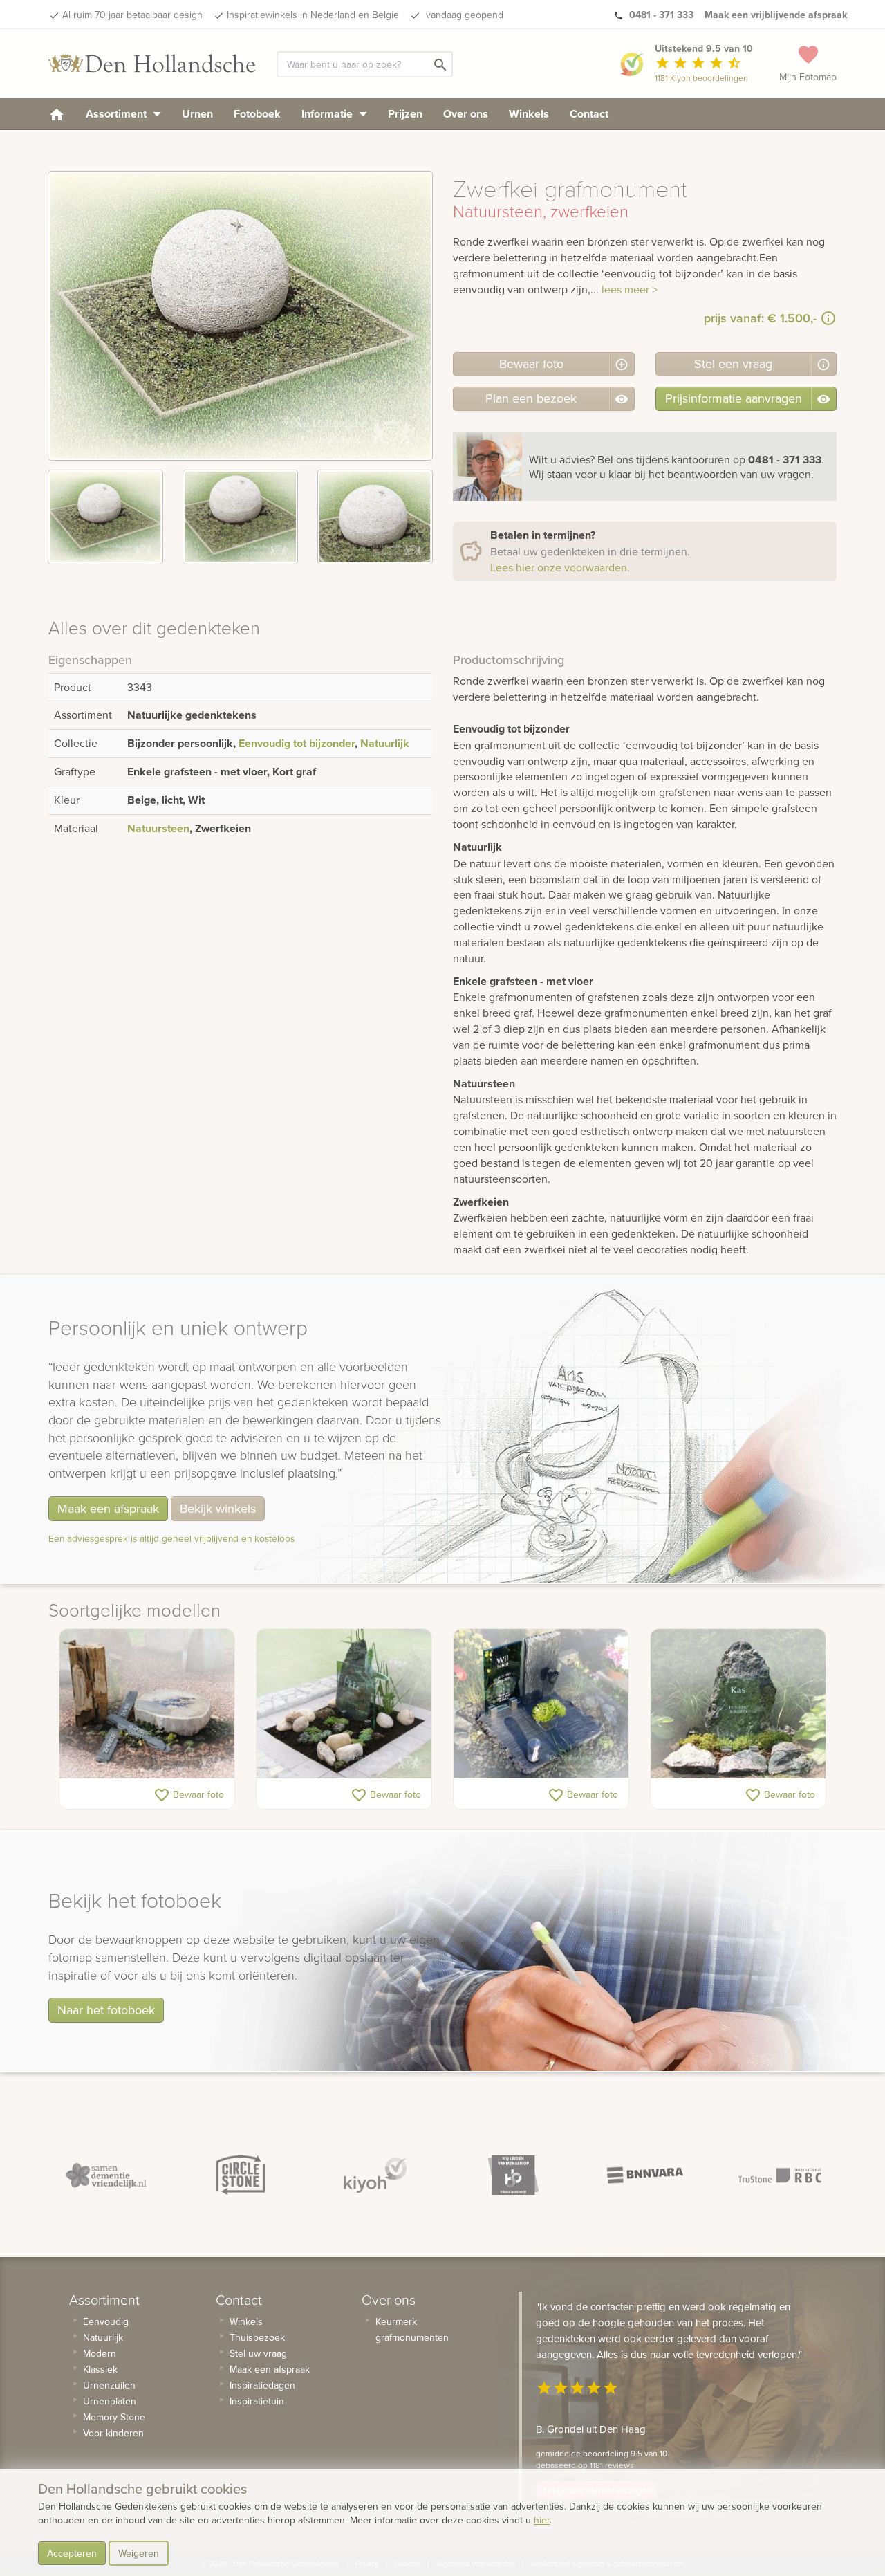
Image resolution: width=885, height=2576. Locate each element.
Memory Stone (114, 2417)
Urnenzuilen (109, 2385)
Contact (589, 114)
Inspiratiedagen (262, 2385)
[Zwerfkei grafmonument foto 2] (240, 517)
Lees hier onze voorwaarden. (560, 567)
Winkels (529, 114)
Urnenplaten (110, 2401)
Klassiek (100, 2369)
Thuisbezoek (257, 2337)
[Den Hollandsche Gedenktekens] (152, 64)
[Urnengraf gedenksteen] (541, 1704)
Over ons (466, 114)
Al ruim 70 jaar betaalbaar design (132, 15)
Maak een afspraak (108, 1508)
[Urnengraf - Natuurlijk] (147, 1704)
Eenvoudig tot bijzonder (297, 743)
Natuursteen (158, 828)
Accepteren (72, 2553)
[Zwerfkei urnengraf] (344, 1704)
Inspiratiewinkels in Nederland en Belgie (313, 15)
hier (542, 2520)
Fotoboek (257, 114)
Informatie (328, 114)
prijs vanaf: (760, 318)
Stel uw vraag (258, 2353)
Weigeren (139, 2553)
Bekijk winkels (218, 1508)
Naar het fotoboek (106, 2010)
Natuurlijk (385, 743)
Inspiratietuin (257, 2401)
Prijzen (405, 114)
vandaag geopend (463, 15)
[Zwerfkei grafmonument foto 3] (375, 517)
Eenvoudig (106, 2321)
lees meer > (630, 289)
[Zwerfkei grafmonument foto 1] (105, 517)
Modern (100, 2353)
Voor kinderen (113, 2433)
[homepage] (57, 114)
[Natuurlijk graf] (738, 1704)
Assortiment (118, 114)
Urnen (197, 114)
